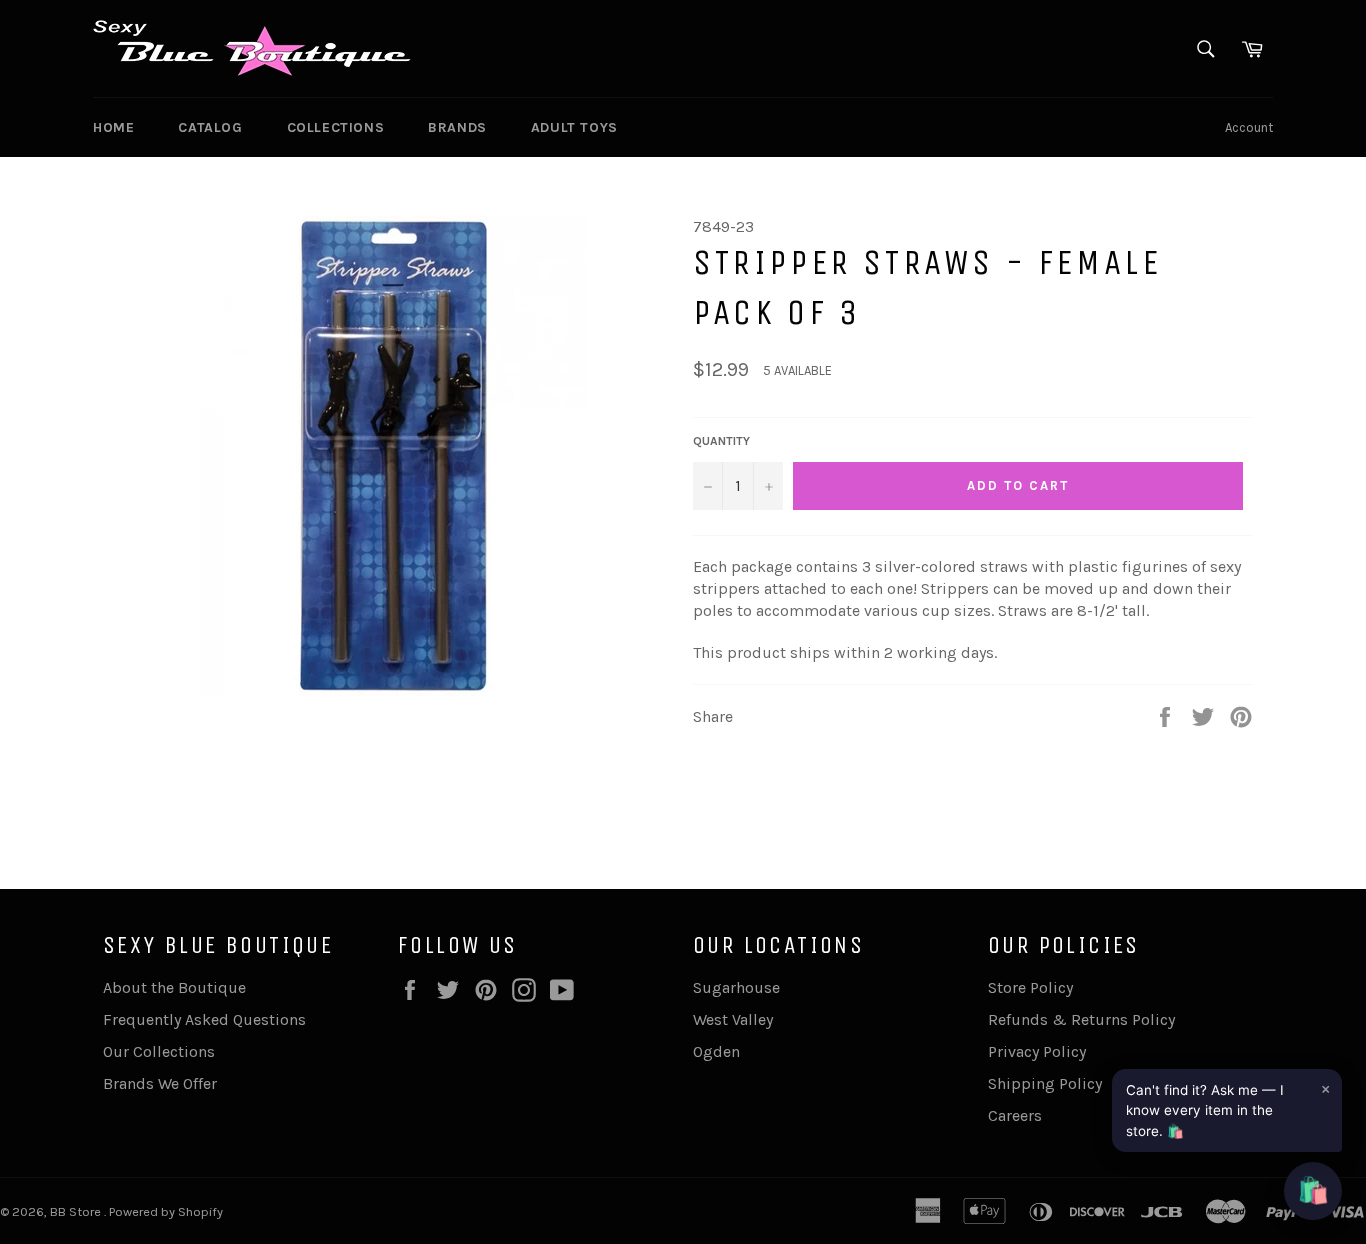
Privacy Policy (1037, 1051)
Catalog (210, 127)
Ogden (716, 1051)
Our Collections (159, 1051)
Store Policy (1030, 987)
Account (1249, 127)
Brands (457, 127)
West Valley (733, 1019)
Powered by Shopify (166, 1211)
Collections (336, 127)
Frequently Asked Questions (204, 1019)
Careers (1015, 1115)
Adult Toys (574, 127)
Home (113, 127)
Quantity (721, 441)
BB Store (77, 1211)
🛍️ (1313, 1190)
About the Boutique (174, 987)
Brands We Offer (160, 1083)
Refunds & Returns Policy (1081, 1019)
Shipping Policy (1045, 1083)
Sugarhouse (736, 987)
